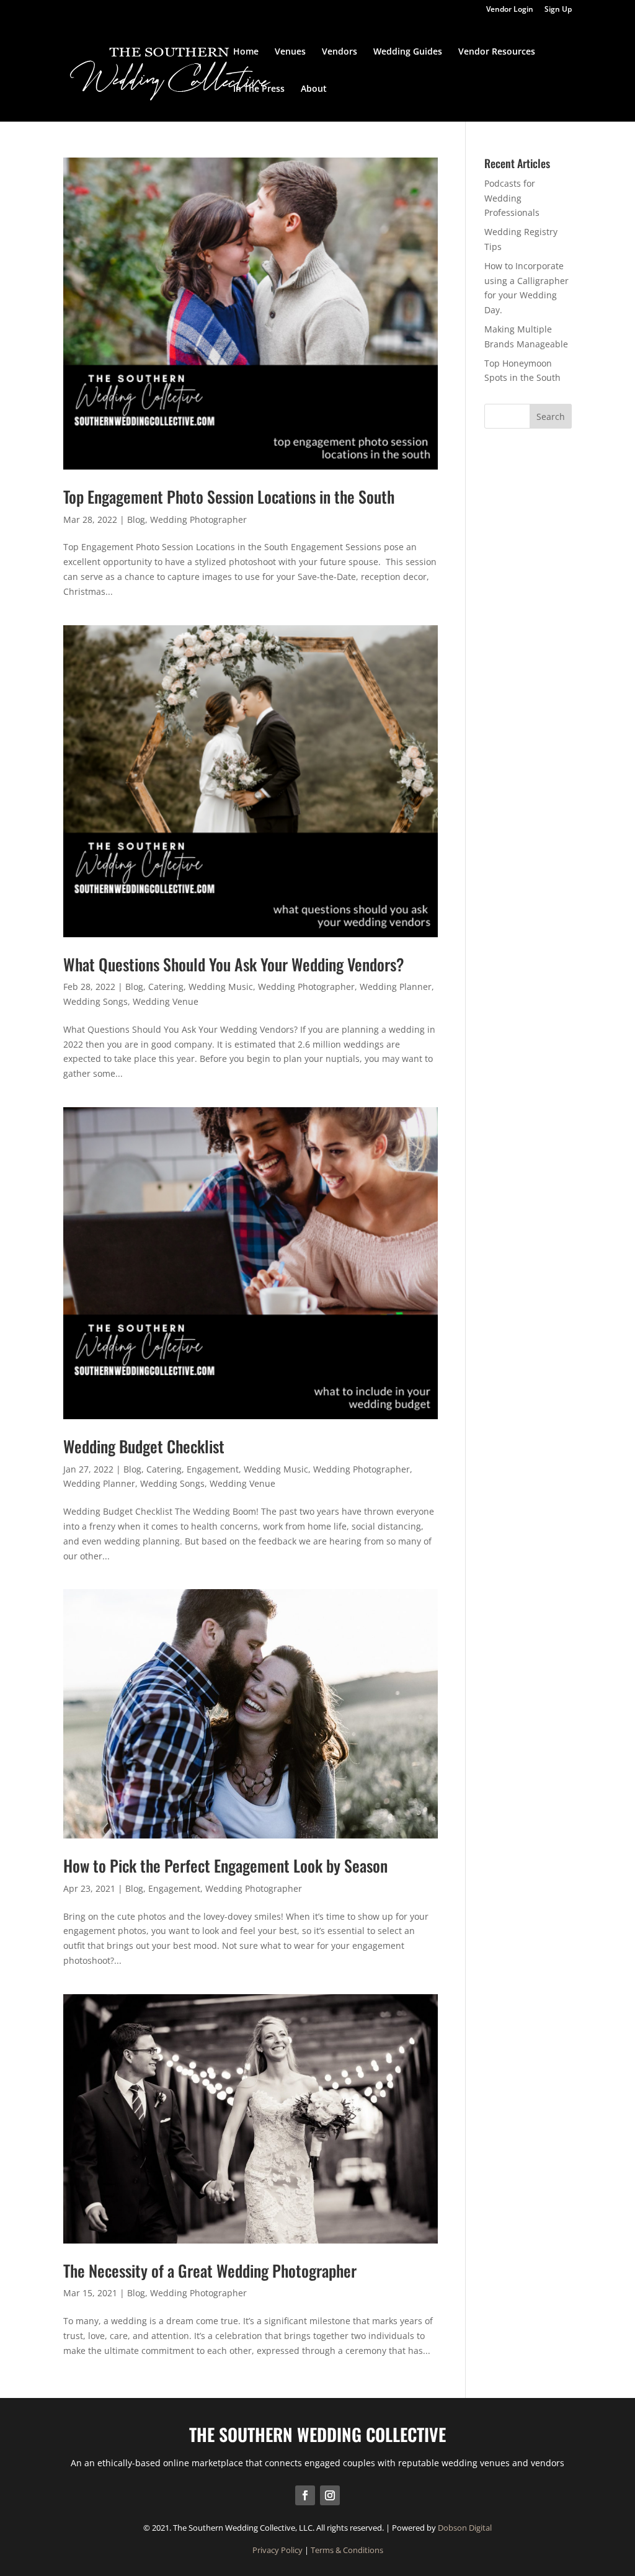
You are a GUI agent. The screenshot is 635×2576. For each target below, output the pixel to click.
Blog (136, 519)
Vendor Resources (497, 52)
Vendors (340, 52)
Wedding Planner (396, 987)
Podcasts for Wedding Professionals (512, 198)
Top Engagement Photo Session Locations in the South (229, 497)
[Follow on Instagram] (330, 2495)
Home (246, 52)
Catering (166, 987)
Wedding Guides (408, 52)
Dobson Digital (465, 2528)
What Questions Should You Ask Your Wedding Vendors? (234, 964)
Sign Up (558, 10)
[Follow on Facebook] (305, 2495)
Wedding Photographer (198, 519)
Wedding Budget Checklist (144, 1446)
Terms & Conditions (347, 2550)
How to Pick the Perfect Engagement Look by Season (225, 1865)
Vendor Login (510, 10)
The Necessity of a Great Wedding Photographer (210, 2271)
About (314, 89)
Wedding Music (221, 987)
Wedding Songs (95, 1001)
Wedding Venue (166, 1001)
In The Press (259, 89)
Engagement (213, 1469)
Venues (290, 52)
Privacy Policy (278, 2550)
